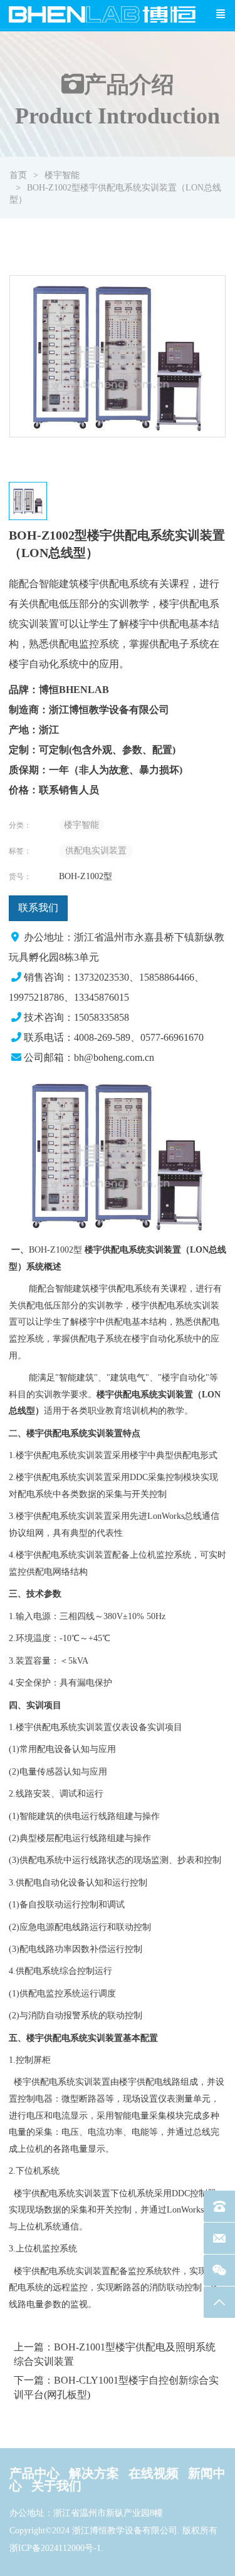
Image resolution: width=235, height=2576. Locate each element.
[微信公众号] (219, 2270)
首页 (18, 175)
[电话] (219, 2206)
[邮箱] (219, 2238)
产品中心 (34, 2473)
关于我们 (56, 2486)
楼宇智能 (62, 175)
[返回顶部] (219, 2302)
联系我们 (38, 908)
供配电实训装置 (96, 851)
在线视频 (154, 2473)
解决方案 (94, 2473)
